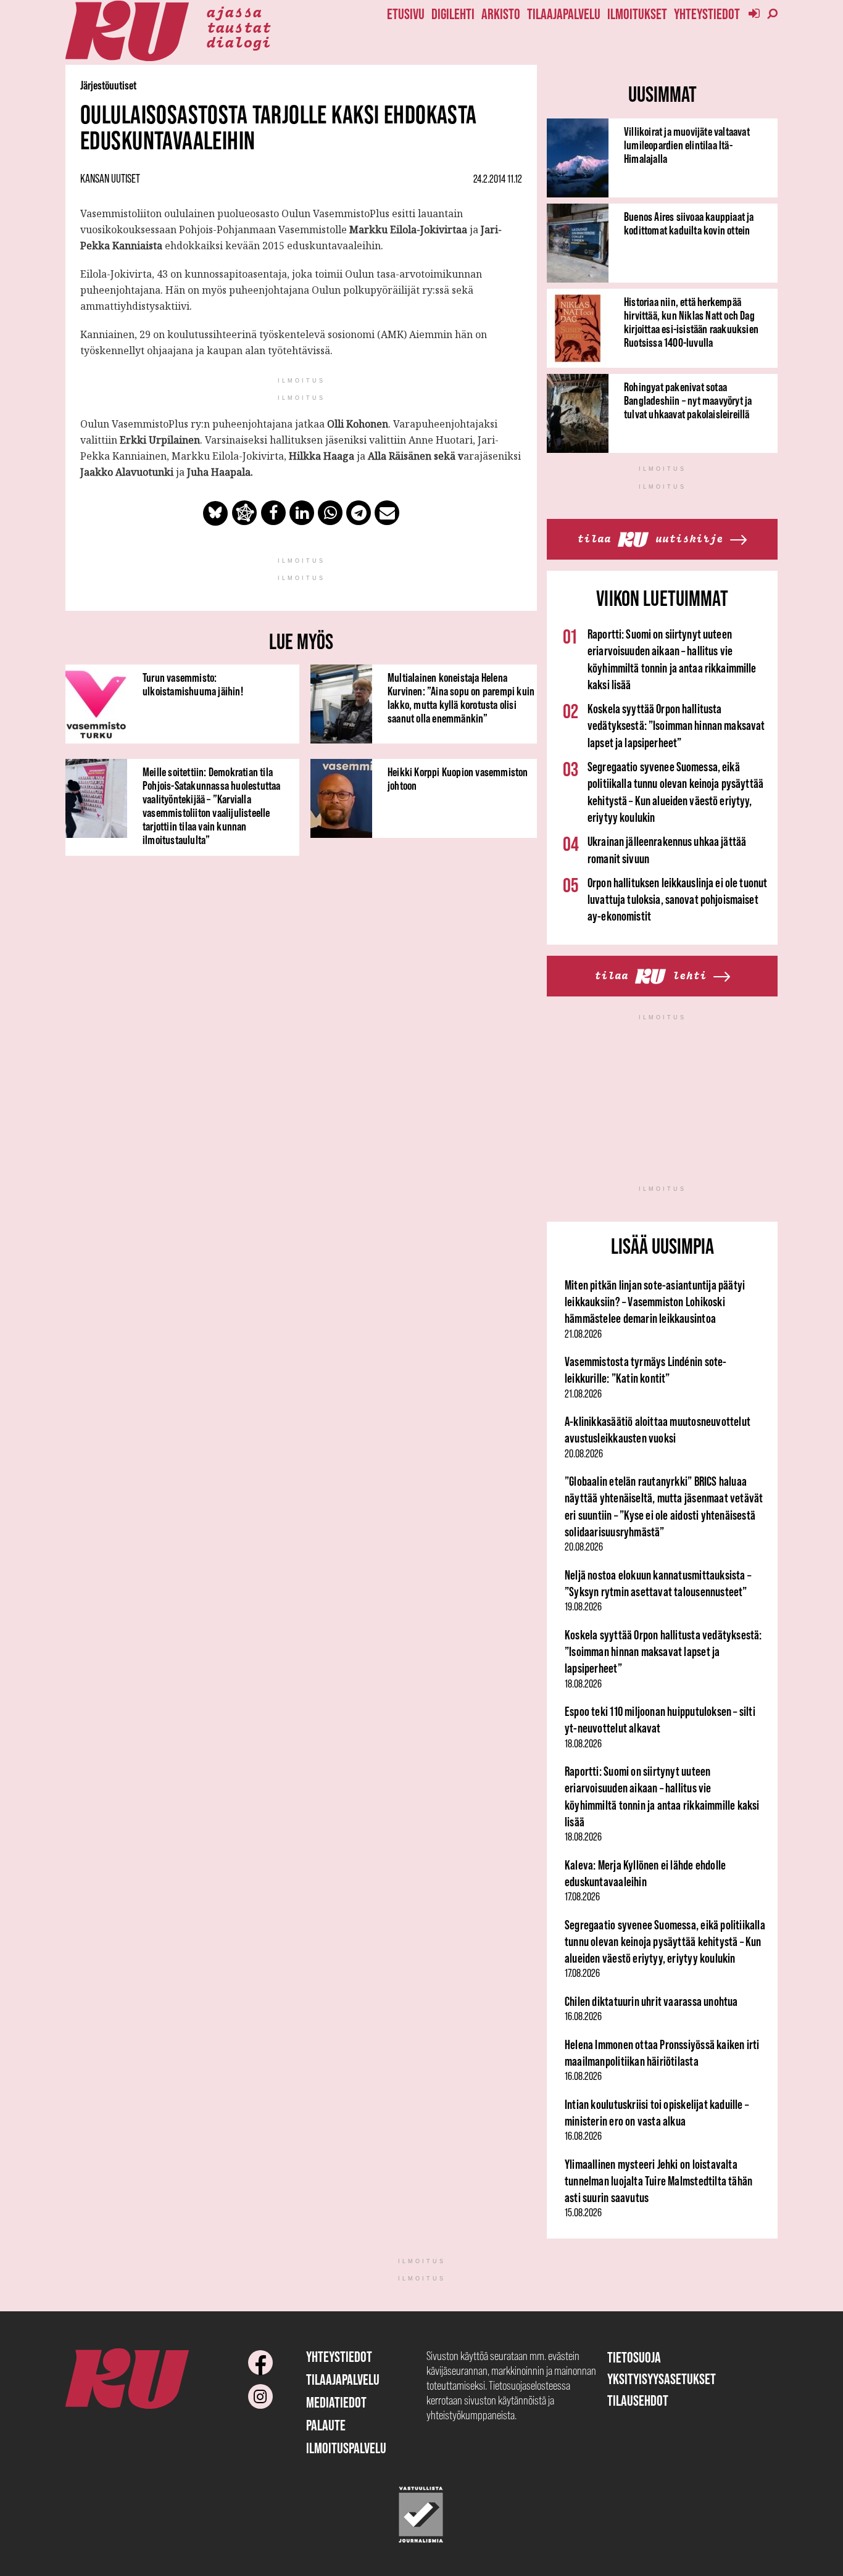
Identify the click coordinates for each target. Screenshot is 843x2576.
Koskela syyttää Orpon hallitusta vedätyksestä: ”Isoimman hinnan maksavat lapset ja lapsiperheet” (676, 726)
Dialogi (239, 41)
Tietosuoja (634, 2357)
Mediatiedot (336, 2402)
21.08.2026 (583, 1334)
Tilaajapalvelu (564, 14)
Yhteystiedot (707, 14)
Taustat (239, 27)
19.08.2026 (583, 1607)
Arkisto (501, 14)
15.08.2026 (583, 2213)
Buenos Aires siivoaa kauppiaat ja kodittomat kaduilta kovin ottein (689, 223)
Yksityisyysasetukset (662, 2379)
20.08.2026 (584, 1454)
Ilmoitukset (637, 14)
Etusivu (406, 14)
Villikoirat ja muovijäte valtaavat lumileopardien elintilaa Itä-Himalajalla (687, 145)
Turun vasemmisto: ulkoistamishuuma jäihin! (193, 684)
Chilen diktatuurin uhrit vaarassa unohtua (651, 2001)
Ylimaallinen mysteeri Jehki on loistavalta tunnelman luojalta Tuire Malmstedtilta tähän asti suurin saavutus (658, 2181)
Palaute (326, 2425)
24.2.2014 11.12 (498, 179)
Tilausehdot (638, 2400)
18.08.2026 (583, 1684)
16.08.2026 (583, 2016)
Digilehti (453, 14)
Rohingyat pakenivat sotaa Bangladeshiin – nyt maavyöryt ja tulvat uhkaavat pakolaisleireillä (688, 400)
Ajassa (234, 11)
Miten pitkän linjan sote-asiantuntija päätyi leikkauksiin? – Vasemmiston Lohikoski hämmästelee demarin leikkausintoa (655, 1302)
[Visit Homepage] (127, 31)
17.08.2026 (582, 1897)
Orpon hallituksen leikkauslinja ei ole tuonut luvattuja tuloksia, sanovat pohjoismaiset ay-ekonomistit (677, 900)
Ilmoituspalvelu (346, 2448)
